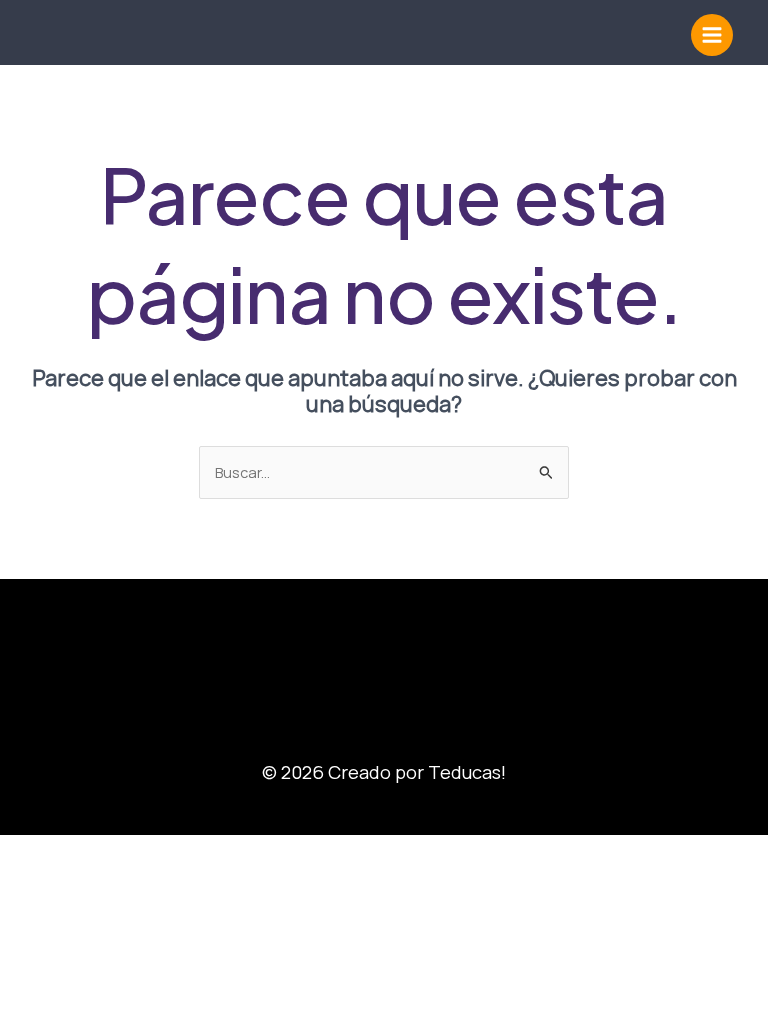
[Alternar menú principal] (712, 35)
